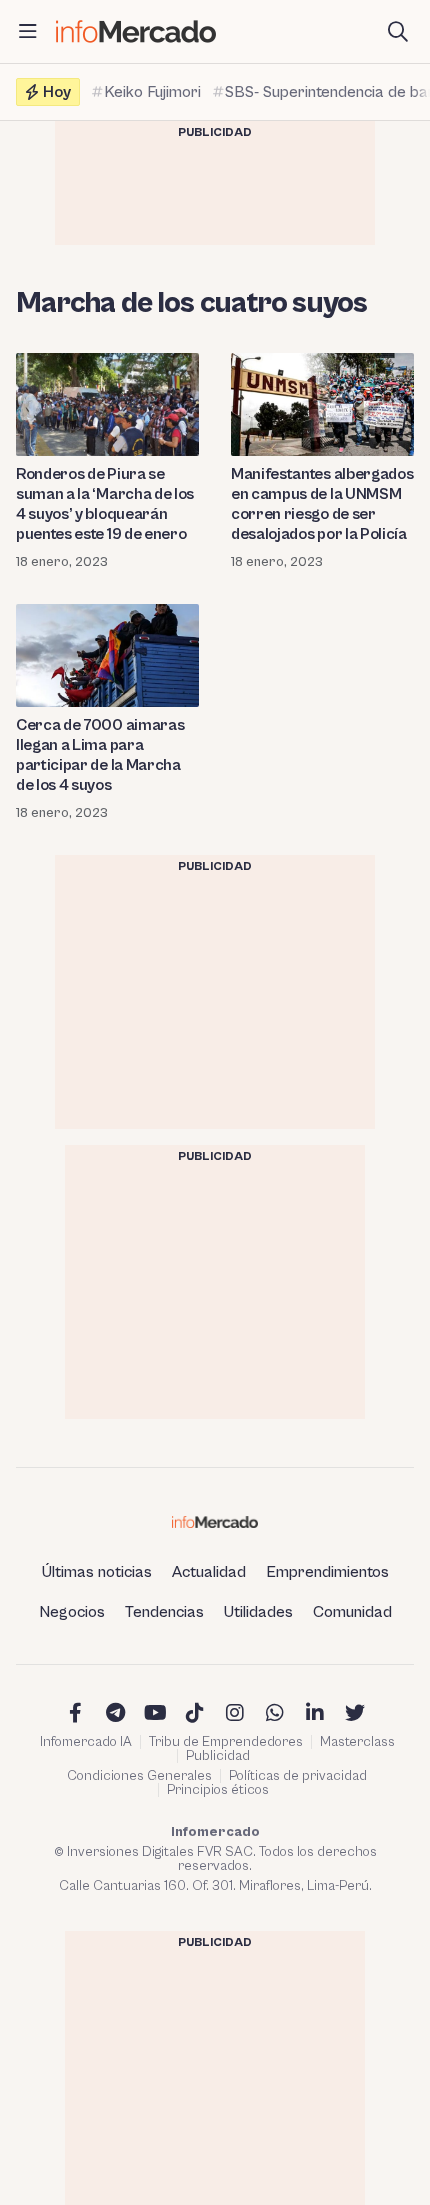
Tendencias (164, 1612)
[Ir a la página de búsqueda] (398, 32)
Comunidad (352, 1612)
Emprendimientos (327, 1572)
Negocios (72, 1612)
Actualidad (209, 1572)
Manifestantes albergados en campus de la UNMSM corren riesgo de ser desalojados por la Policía (322, 504)
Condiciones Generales (139, 1776)
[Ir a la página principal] (136, 31)
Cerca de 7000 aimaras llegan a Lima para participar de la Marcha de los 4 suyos (100, 755)
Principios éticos (218, 1790)
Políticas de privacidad (298, 1776)
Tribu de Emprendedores (226, 1742)
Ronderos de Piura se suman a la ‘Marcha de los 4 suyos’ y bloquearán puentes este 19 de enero (105, 504)
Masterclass (357, 1742)
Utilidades (258, 1612)
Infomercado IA (86, 1742)
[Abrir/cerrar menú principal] (28, 32)
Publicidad (218, 1756)
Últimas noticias (97, 1572)
